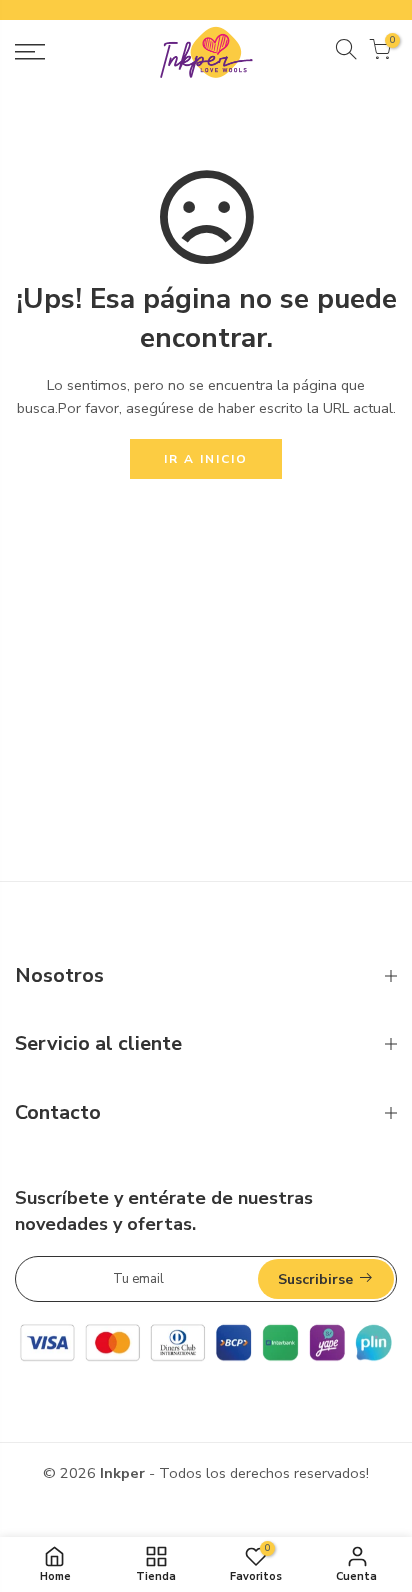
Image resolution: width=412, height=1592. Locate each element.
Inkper (122, 1473)
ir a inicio (206, 459)
